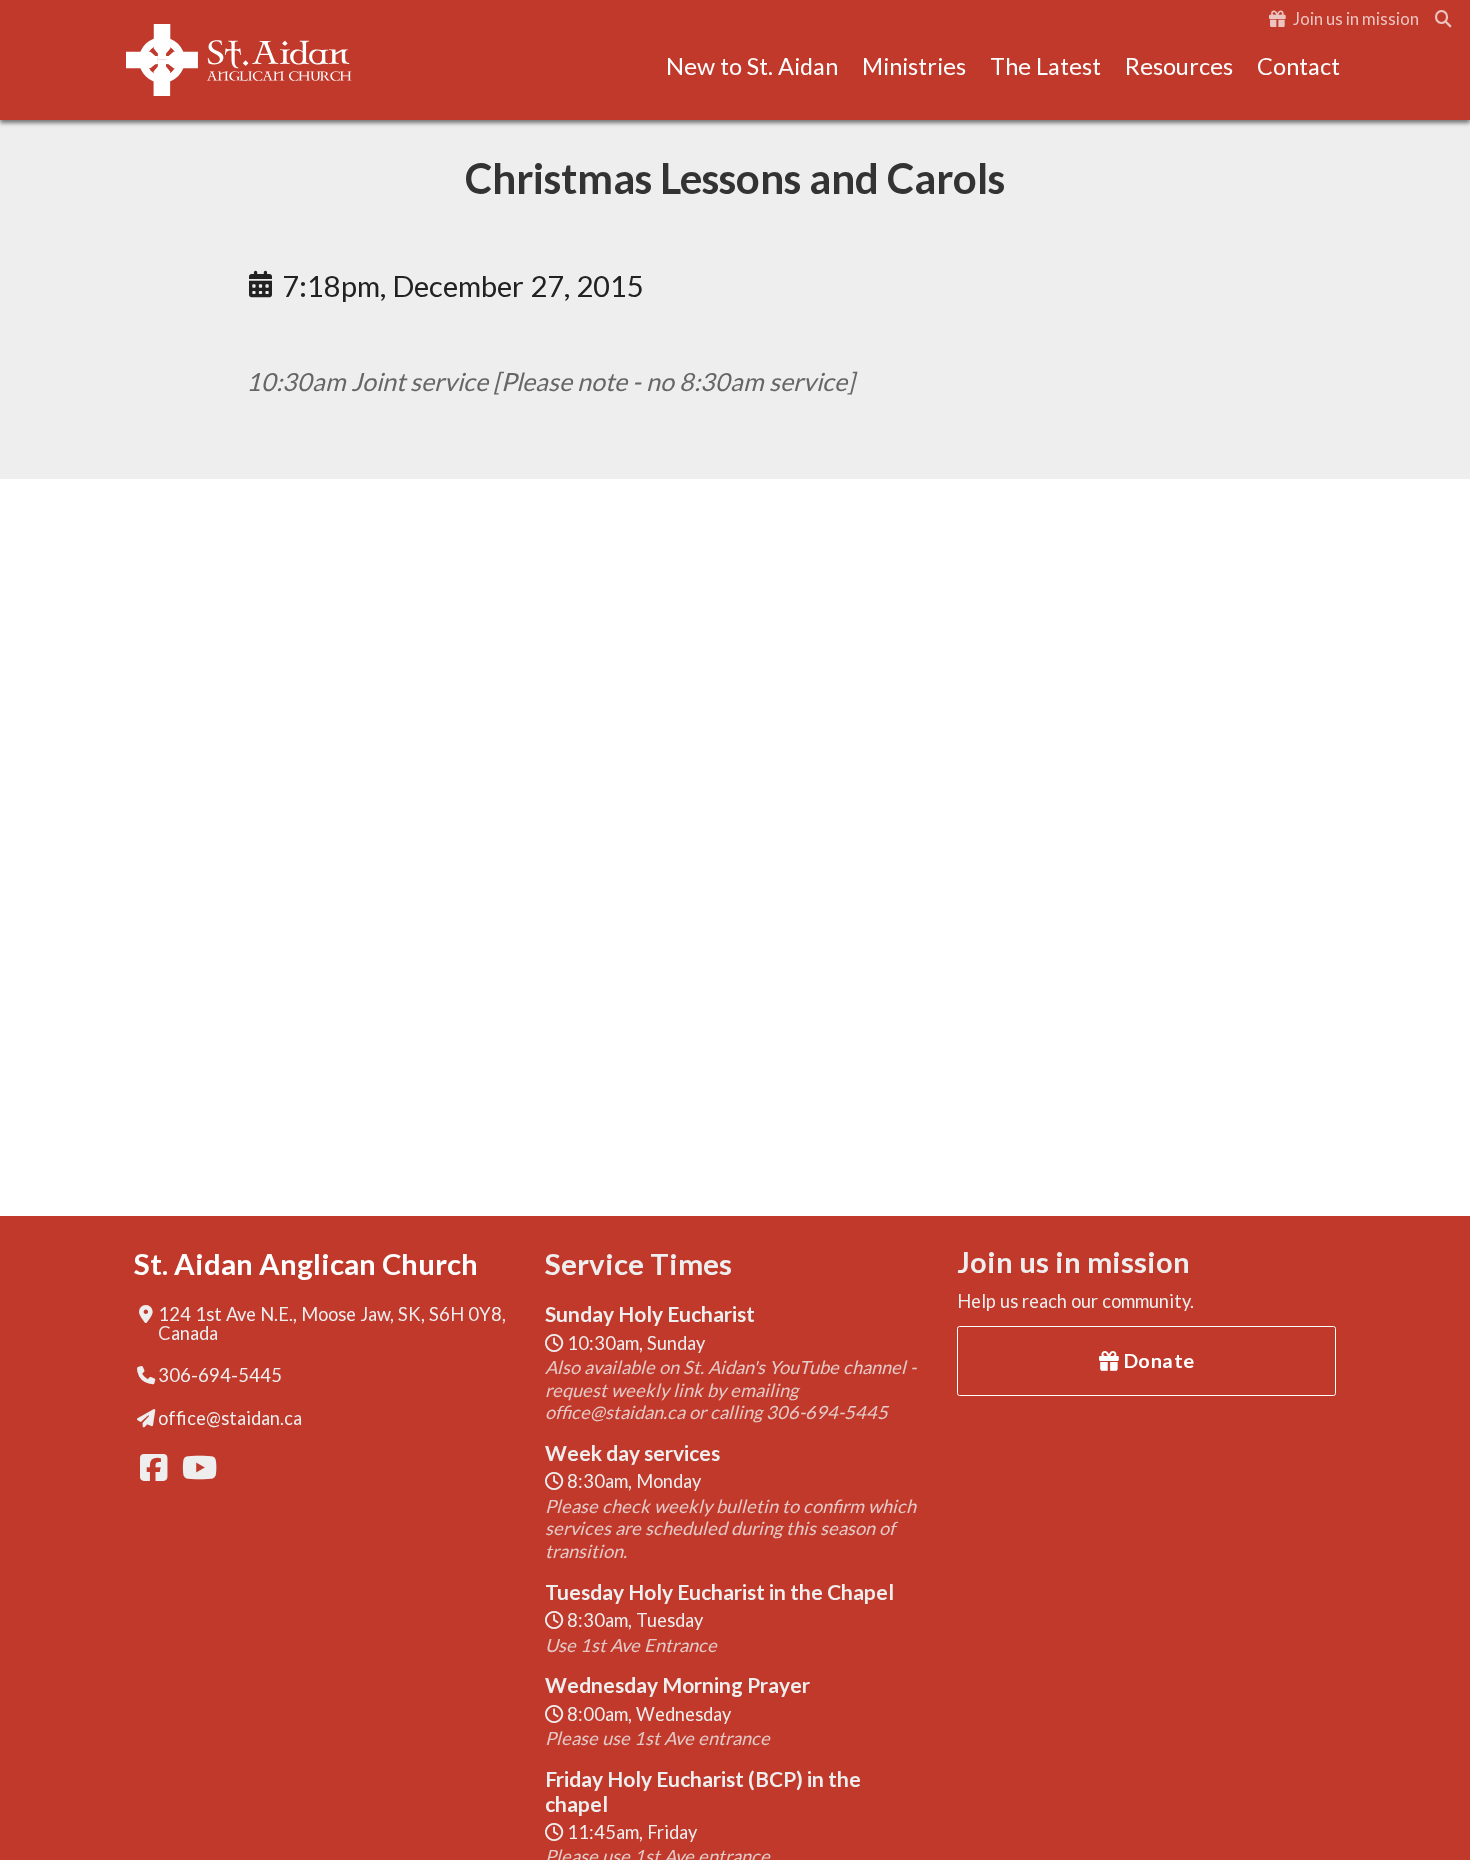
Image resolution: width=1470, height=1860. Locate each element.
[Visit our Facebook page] (152, 1467)
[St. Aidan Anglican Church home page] (239, 60)
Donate (1157, 1360)
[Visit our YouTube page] (194, 1467)
